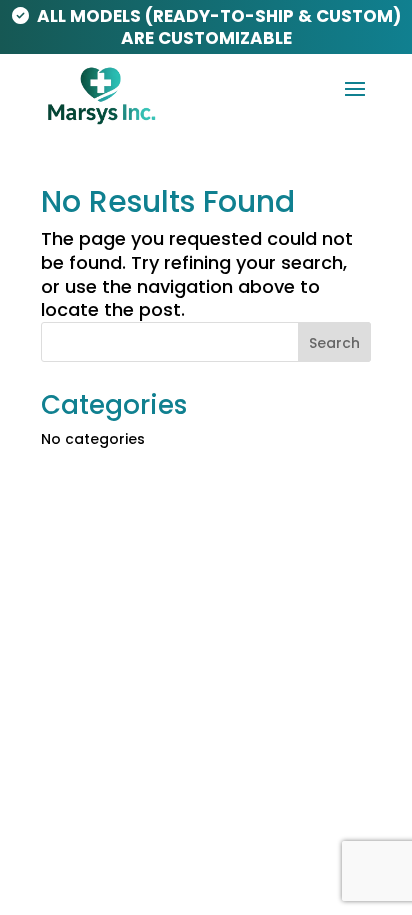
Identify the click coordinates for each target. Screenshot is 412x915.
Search (334, 343)
